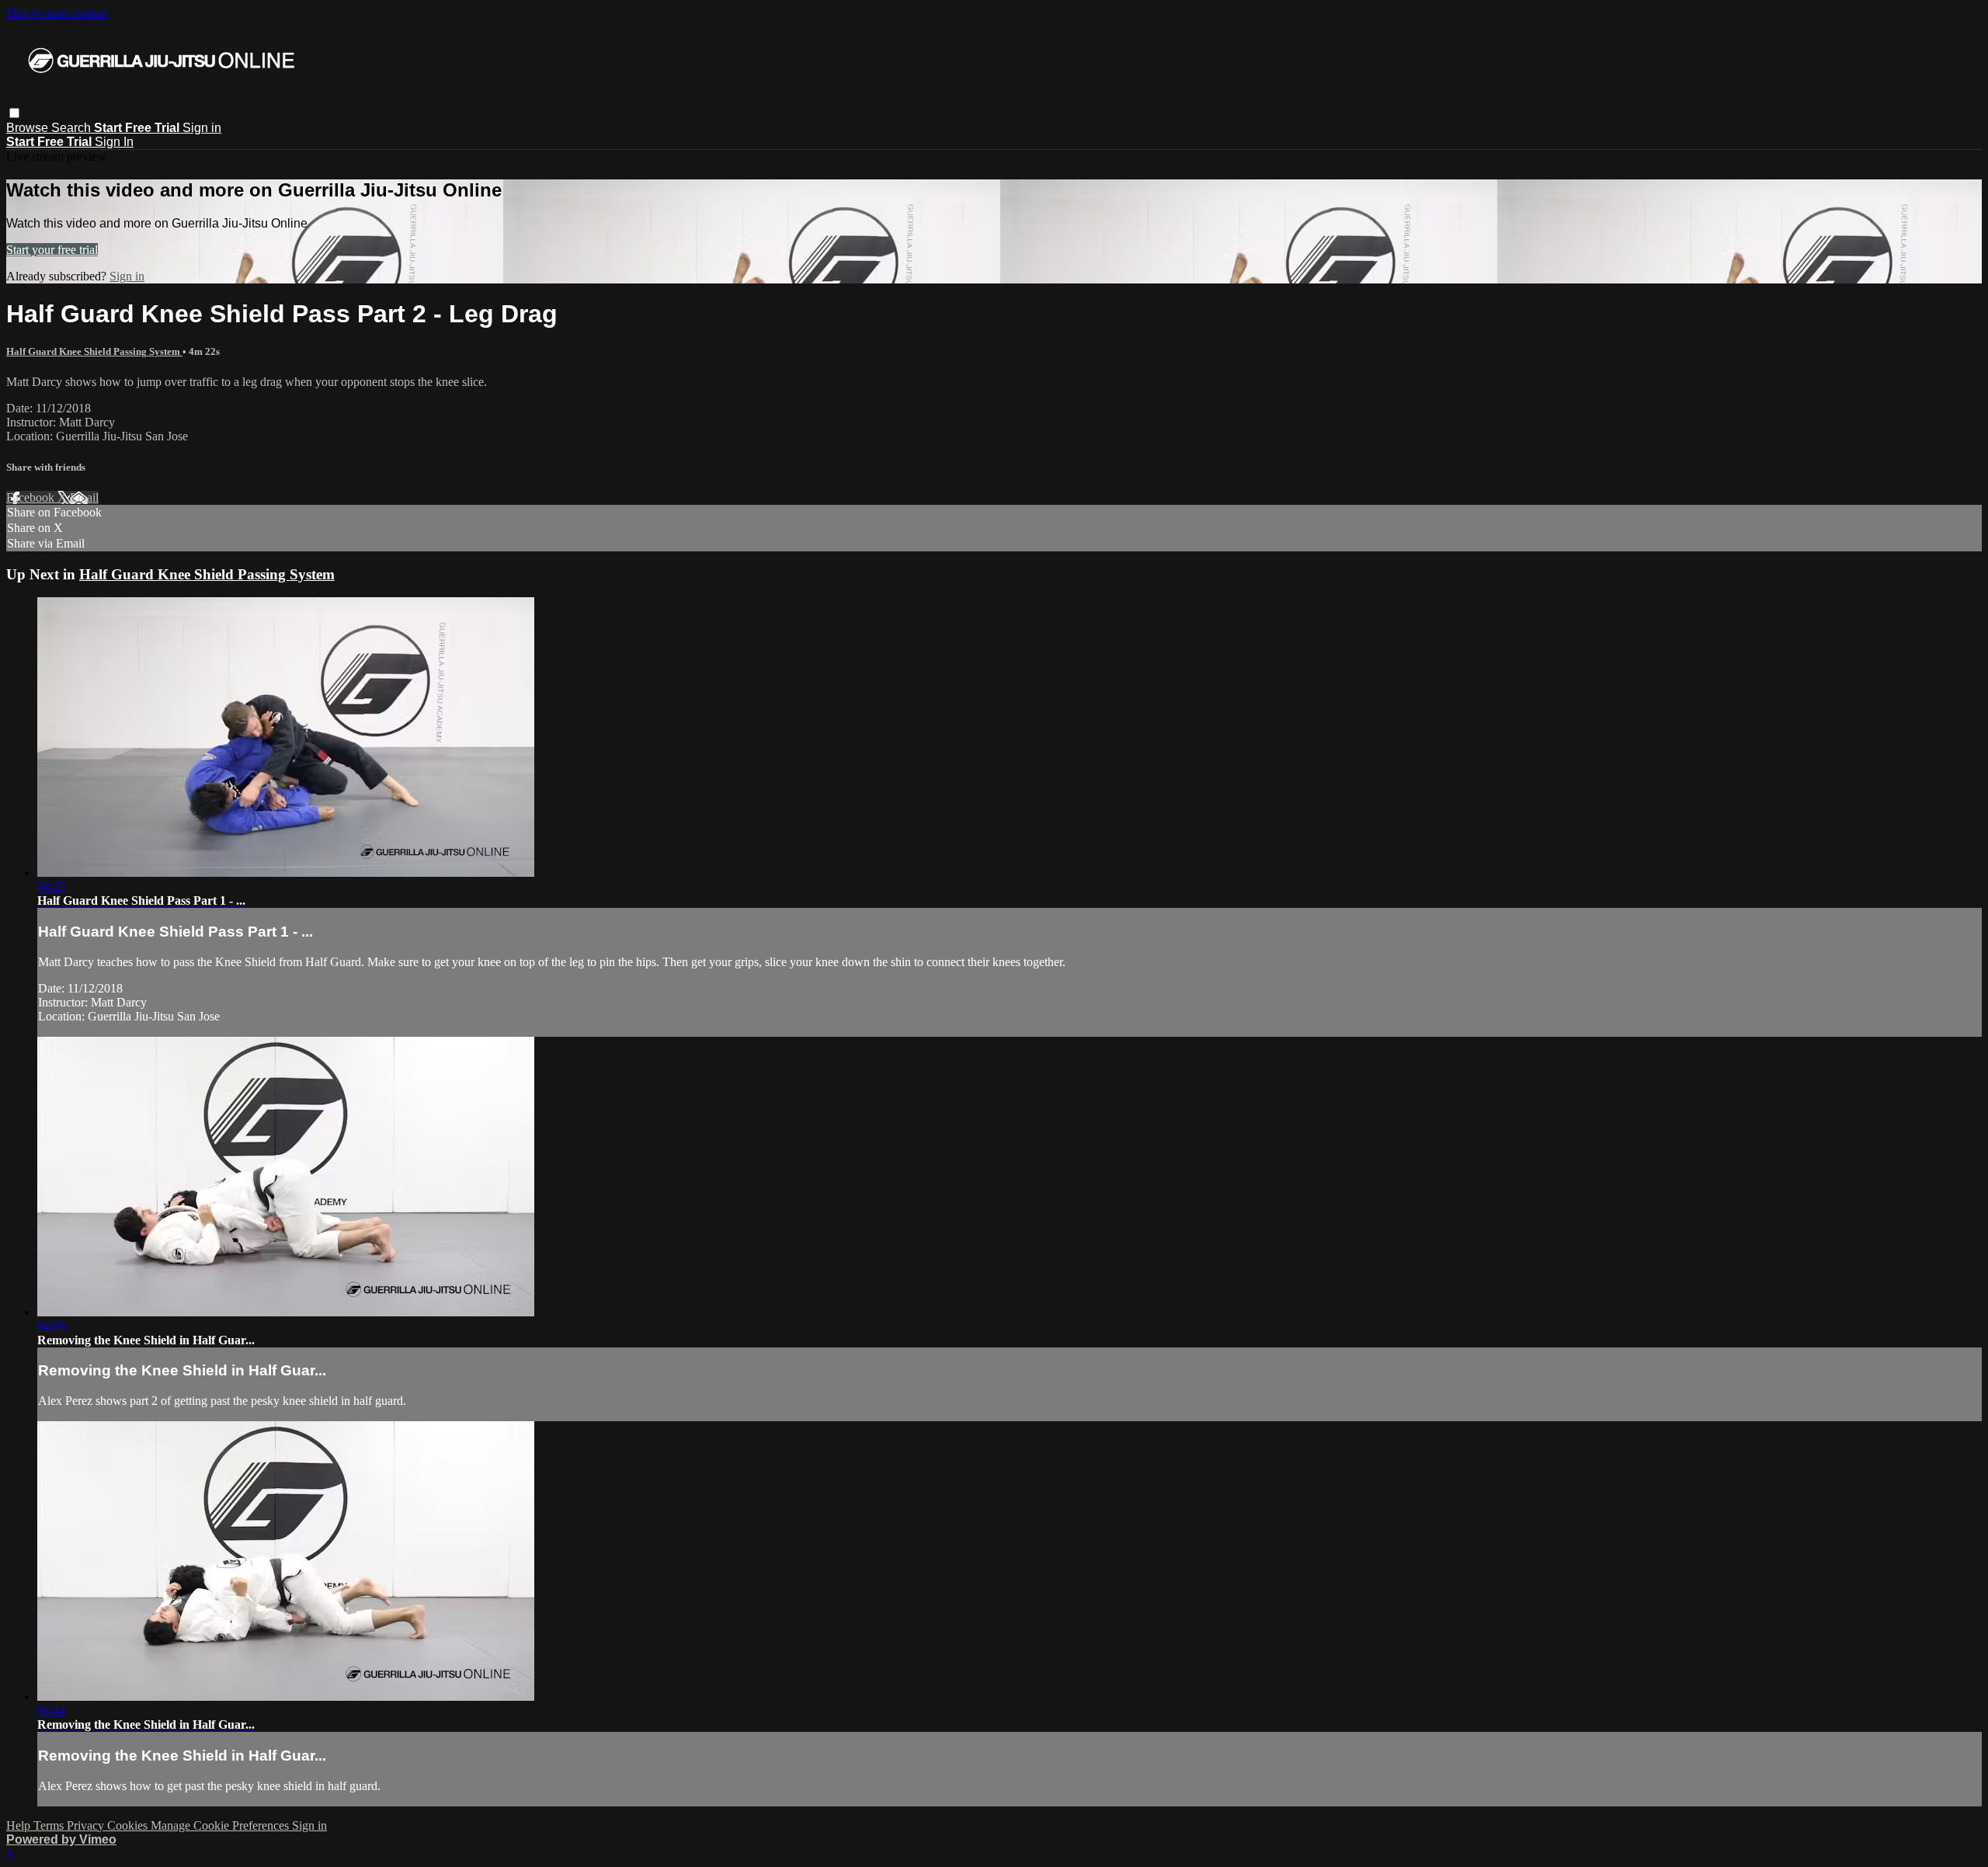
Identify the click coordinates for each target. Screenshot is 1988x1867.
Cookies (129, 1825)
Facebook (32, 497)
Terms (50, 1825)
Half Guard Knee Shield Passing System (94, 351)
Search (73, 128)
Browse (29, 128)
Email (84, 497)
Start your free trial (52, 250)
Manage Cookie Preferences (221, 1825)
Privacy (87, 1825)
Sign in (202, 128)
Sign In (114, 142)
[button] (14, 113)
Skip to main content (57, 13)
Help (20, 1825)
